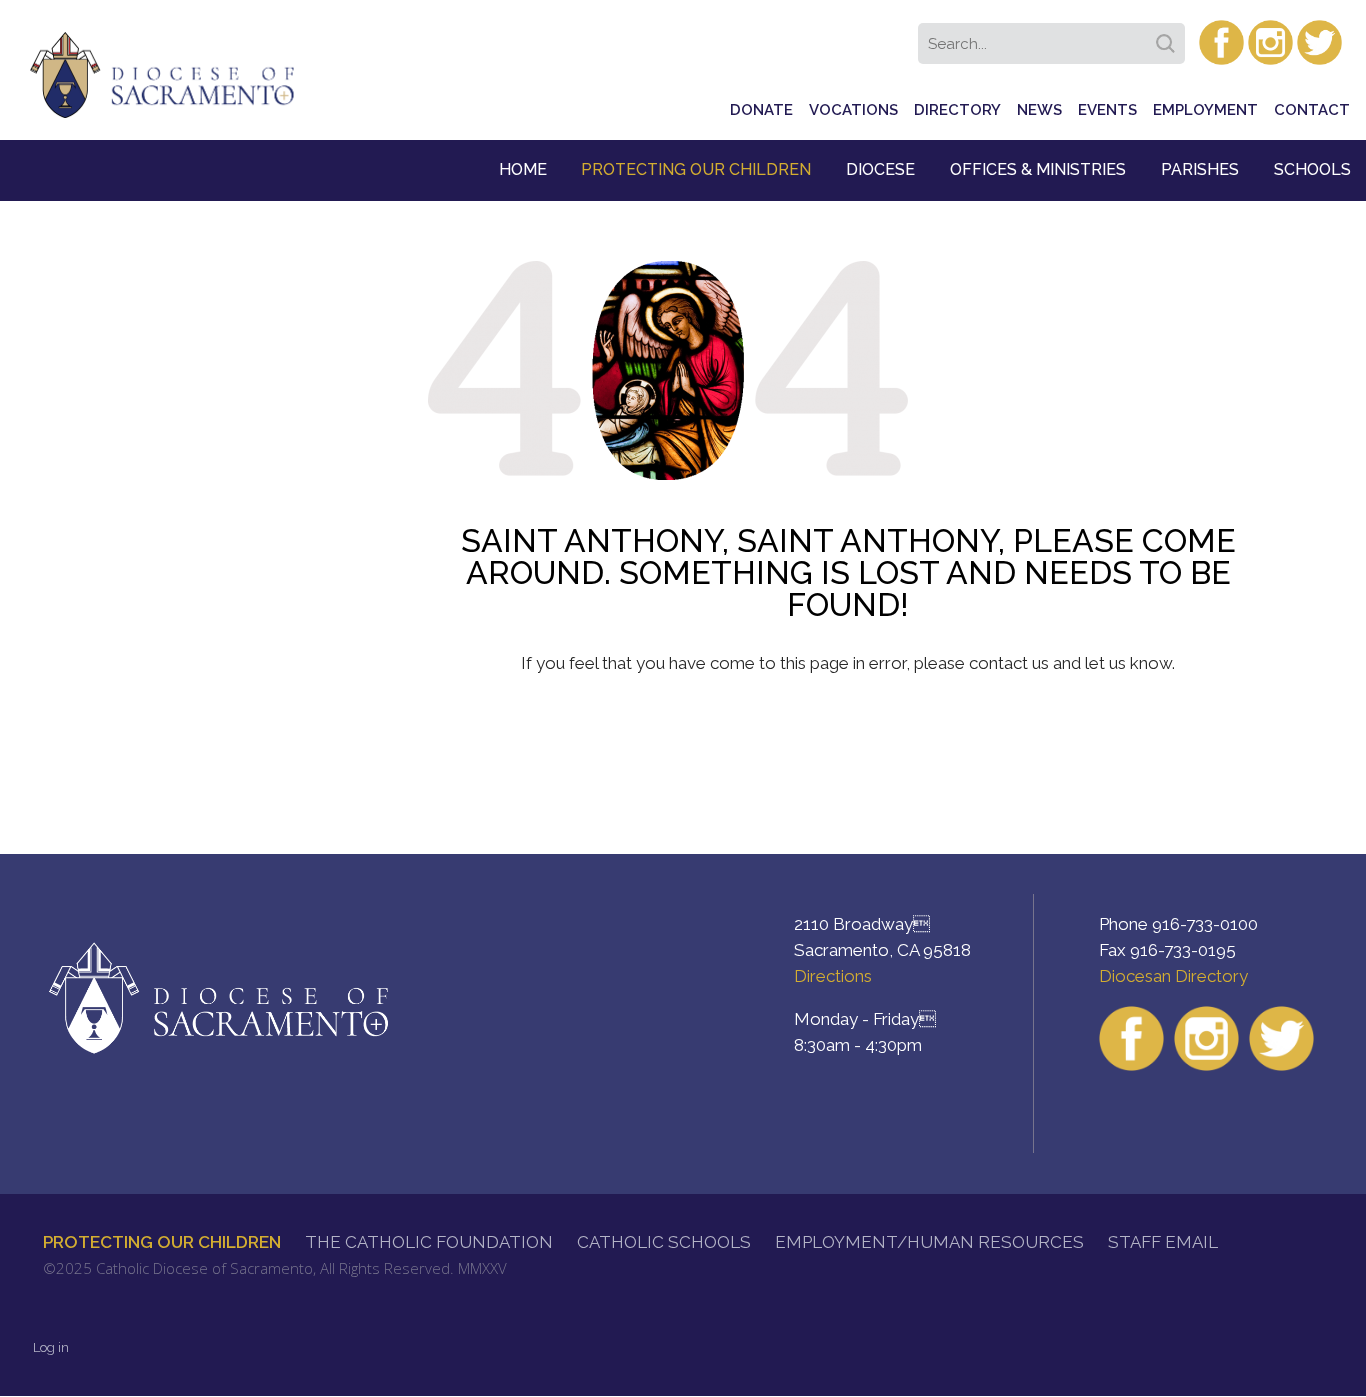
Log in (51, 1347)
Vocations (853, 110)
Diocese (880, 169)
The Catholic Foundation (429, 1242)
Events (1107, 110)
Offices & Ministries (1038, 169)
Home (523, 169)
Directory (957, 110)
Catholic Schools (664, 1242)
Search (1169, 37)
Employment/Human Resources (929, 1242)
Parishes (1200, 169)
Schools (1312, 169)
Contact (1312, 110)
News (1039, 110)
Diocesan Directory (1173, 976)
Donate (761, 110)
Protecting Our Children (696, 169)
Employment (1205, 110)
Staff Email (1163, 1242)
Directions (833, 976)
